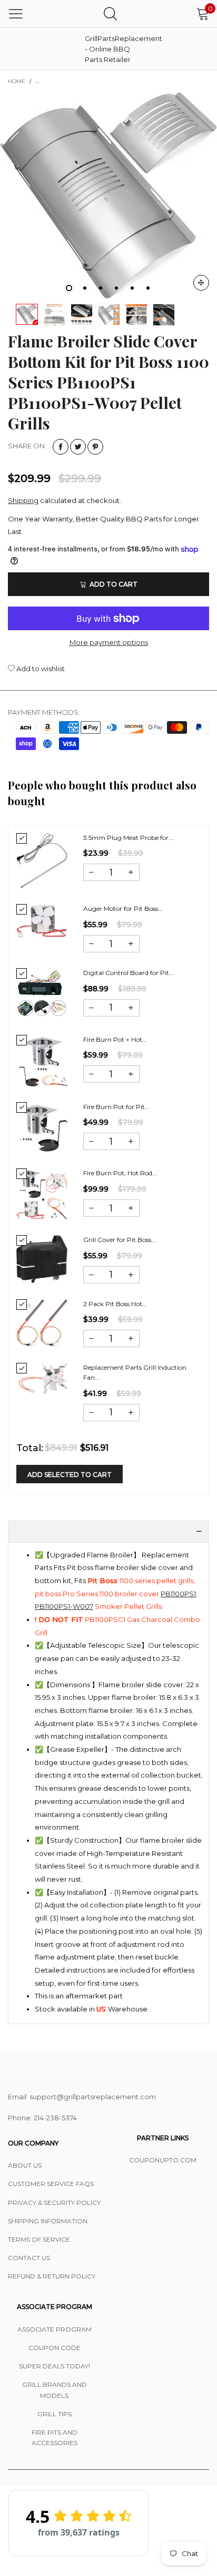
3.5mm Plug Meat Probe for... (128, 838)
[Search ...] (110, 13)
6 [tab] (148, 288)
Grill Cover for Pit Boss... (120, 1240)
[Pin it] (95, 447)
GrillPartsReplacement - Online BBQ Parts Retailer (111, 49)
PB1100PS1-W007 (64, 1606)
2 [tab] (85, 288)
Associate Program (55, 2329)
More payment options (109, 642)
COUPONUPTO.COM (163, 2160)
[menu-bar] (16, 14)
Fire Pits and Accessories (55, 2438)
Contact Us (29, 2258)
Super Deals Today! (55, 2366)
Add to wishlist (40, 669)
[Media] (201, 283)
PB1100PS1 (178, 1594)
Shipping (23, 500)
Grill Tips (55, 2414)
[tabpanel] (108, 195)
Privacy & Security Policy (54, 2203)
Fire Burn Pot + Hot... (115, 1039)
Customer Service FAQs (51, 2184)
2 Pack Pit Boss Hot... (115, 1304)
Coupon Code (55, 2348)
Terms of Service (39, 2239)
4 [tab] (116, 288)
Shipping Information (48, 2221)
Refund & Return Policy (52, 2276)
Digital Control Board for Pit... (129, 973)
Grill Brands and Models (55, 2390)
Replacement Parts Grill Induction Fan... (135, 1372)
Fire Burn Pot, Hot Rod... (120, 1173)
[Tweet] (78, 447)
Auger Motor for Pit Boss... (123, 909)
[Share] (61, 447)
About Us (25, 2165)
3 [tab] (101, 288)
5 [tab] (132, 288)
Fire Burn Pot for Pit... (116, 1107)
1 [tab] (69, 288)
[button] (92, 872)
